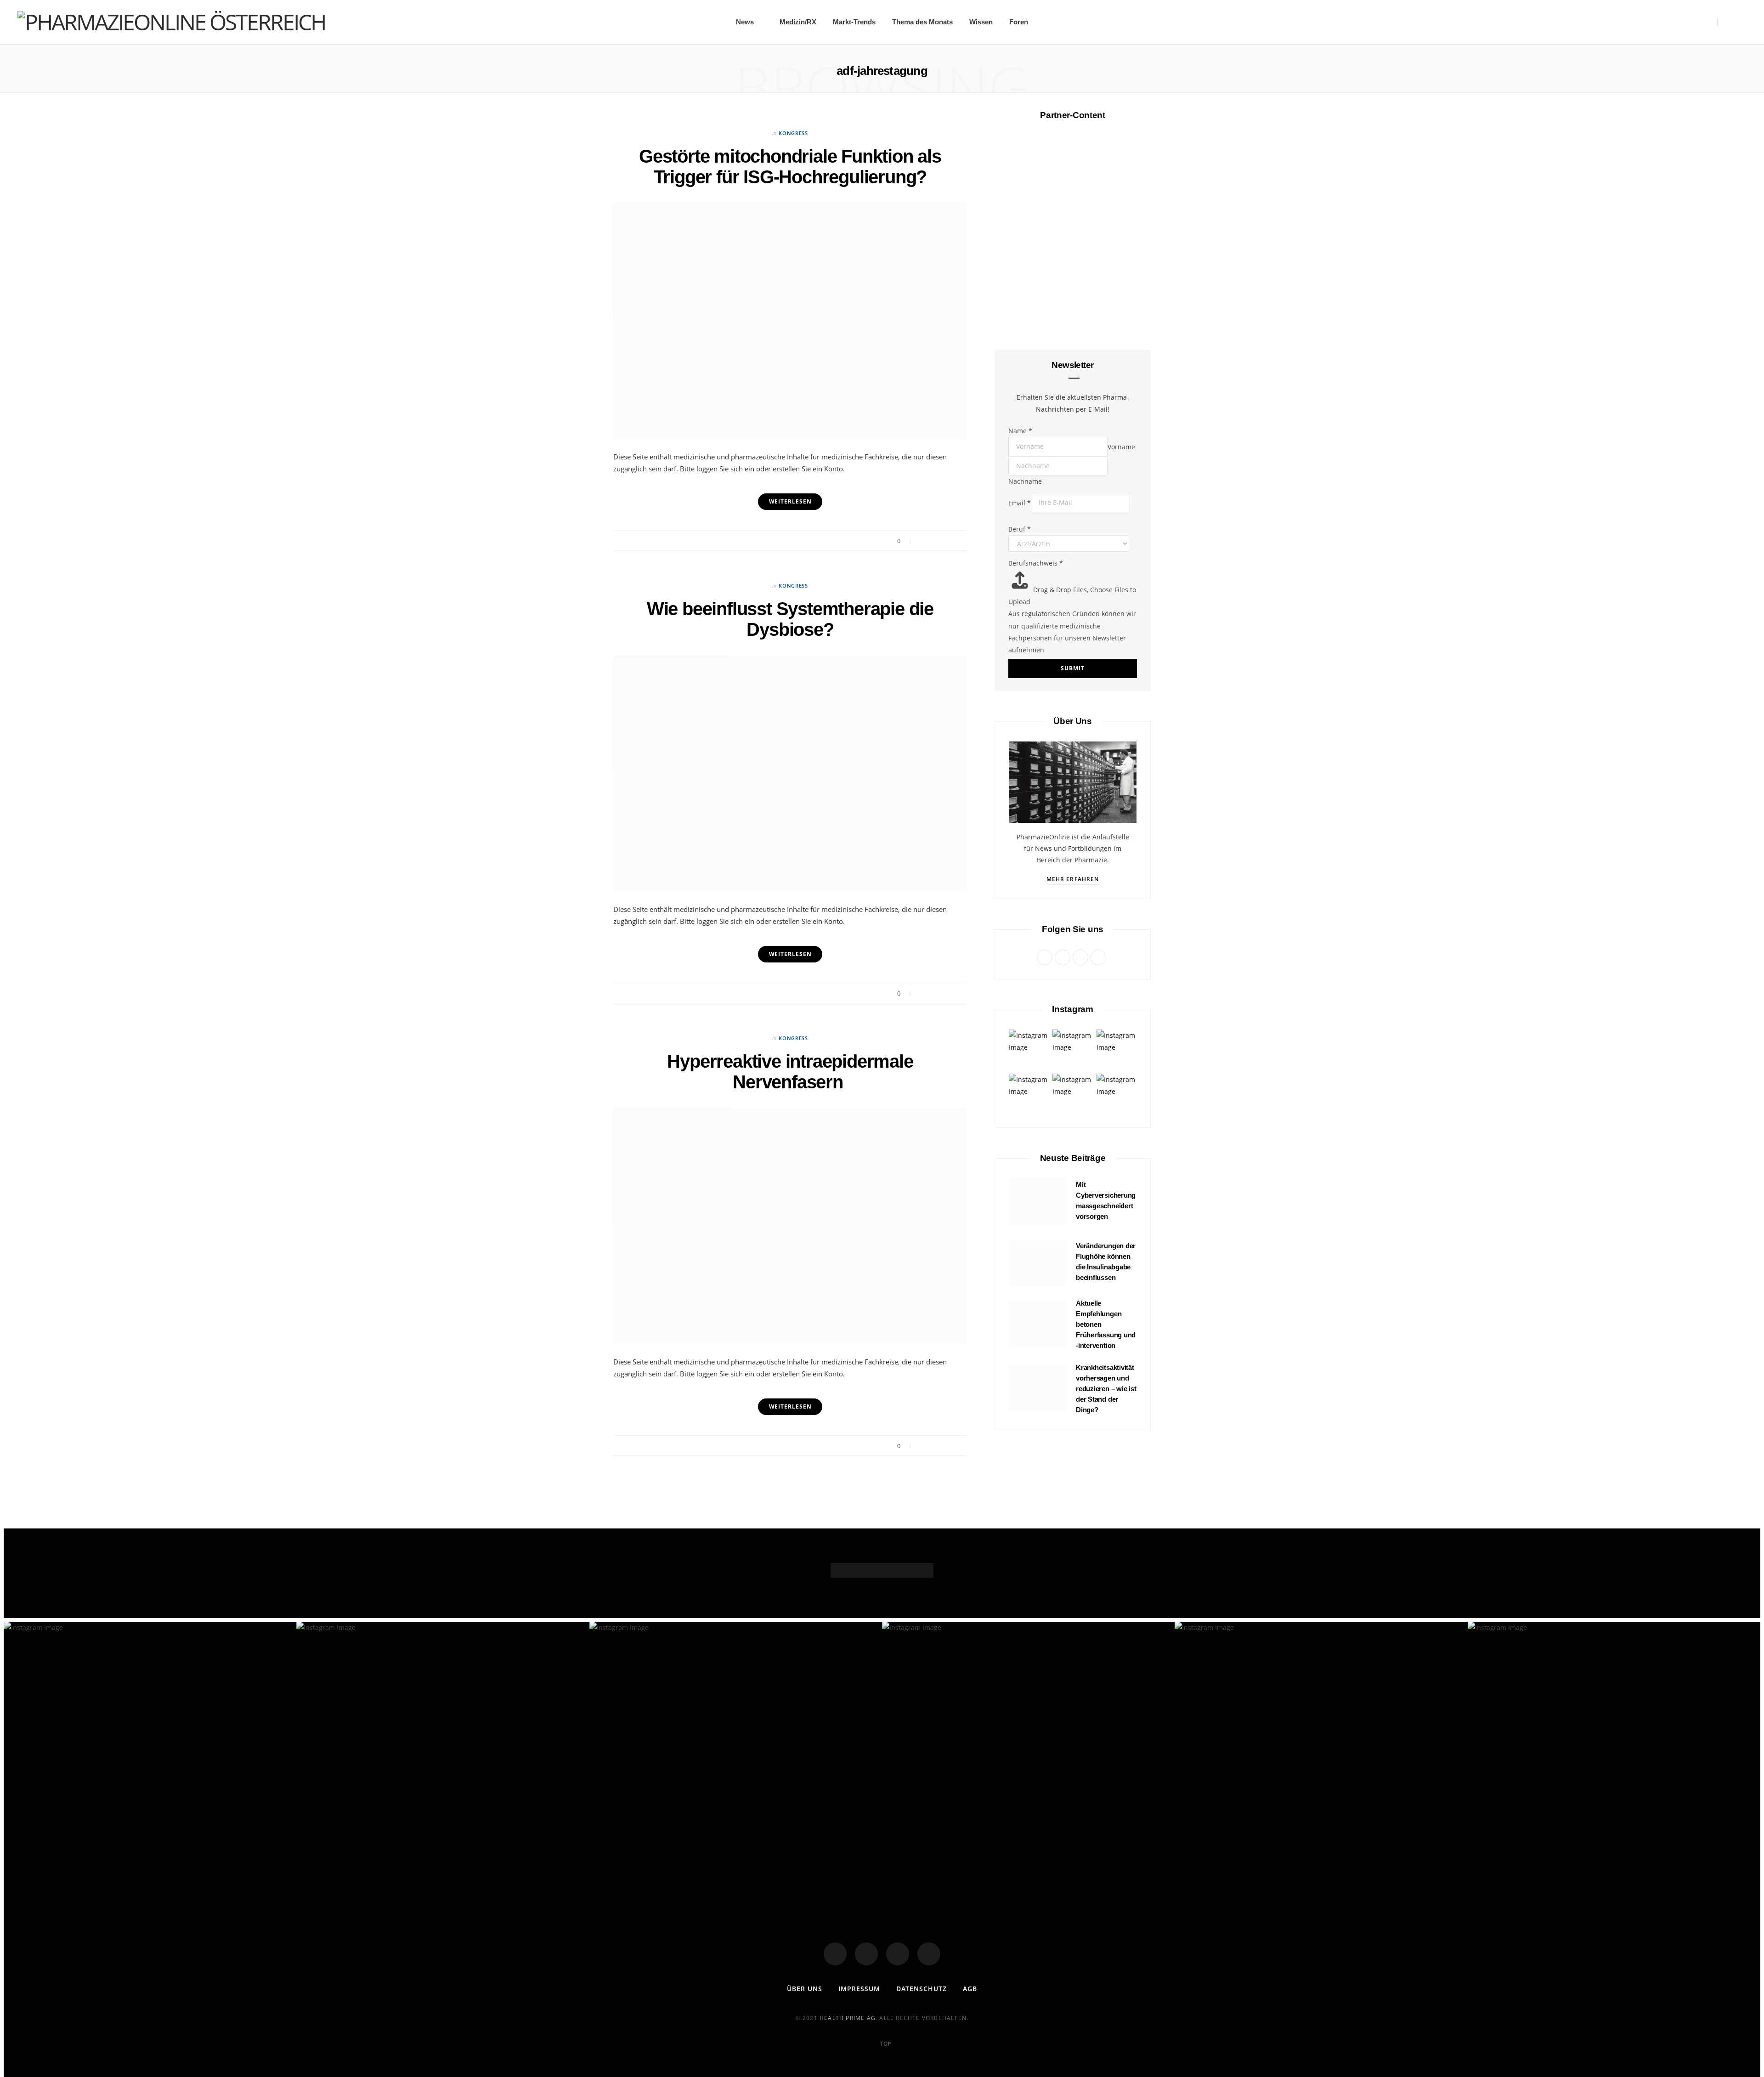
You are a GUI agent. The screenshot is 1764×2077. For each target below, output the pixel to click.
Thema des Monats (922, 22)
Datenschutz (922, 1989)
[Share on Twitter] (935, 541)
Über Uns (805, 1989)
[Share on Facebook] (923, 541)
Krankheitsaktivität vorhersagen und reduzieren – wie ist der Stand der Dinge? (1106, 1388)
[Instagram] (898, 1954)
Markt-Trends (854, 22)
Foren (1019, 22)
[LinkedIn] (929, 1954)
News (745, 22)
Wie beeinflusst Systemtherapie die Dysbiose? (790, 619)
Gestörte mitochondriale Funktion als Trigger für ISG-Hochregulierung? (790, 167)
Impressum (859, 1989)
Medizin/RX (798, 22)
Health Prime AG (848, 2018)
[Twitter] (866, 1954)
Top (885, 2044)
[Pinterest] (946, 541)
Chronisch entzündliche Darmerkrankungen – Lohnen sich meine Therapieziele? (1073, 293)
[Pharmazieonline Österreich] (171, 22)
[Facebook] (835, 1954)
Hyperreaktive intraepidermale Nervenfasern (790, 1072)
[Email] (958, 541)
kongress (793, 133)
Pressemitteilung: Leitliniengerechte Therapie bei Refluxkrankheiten (1073, 844)
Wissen (981, 22)
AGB (970, 1989)
